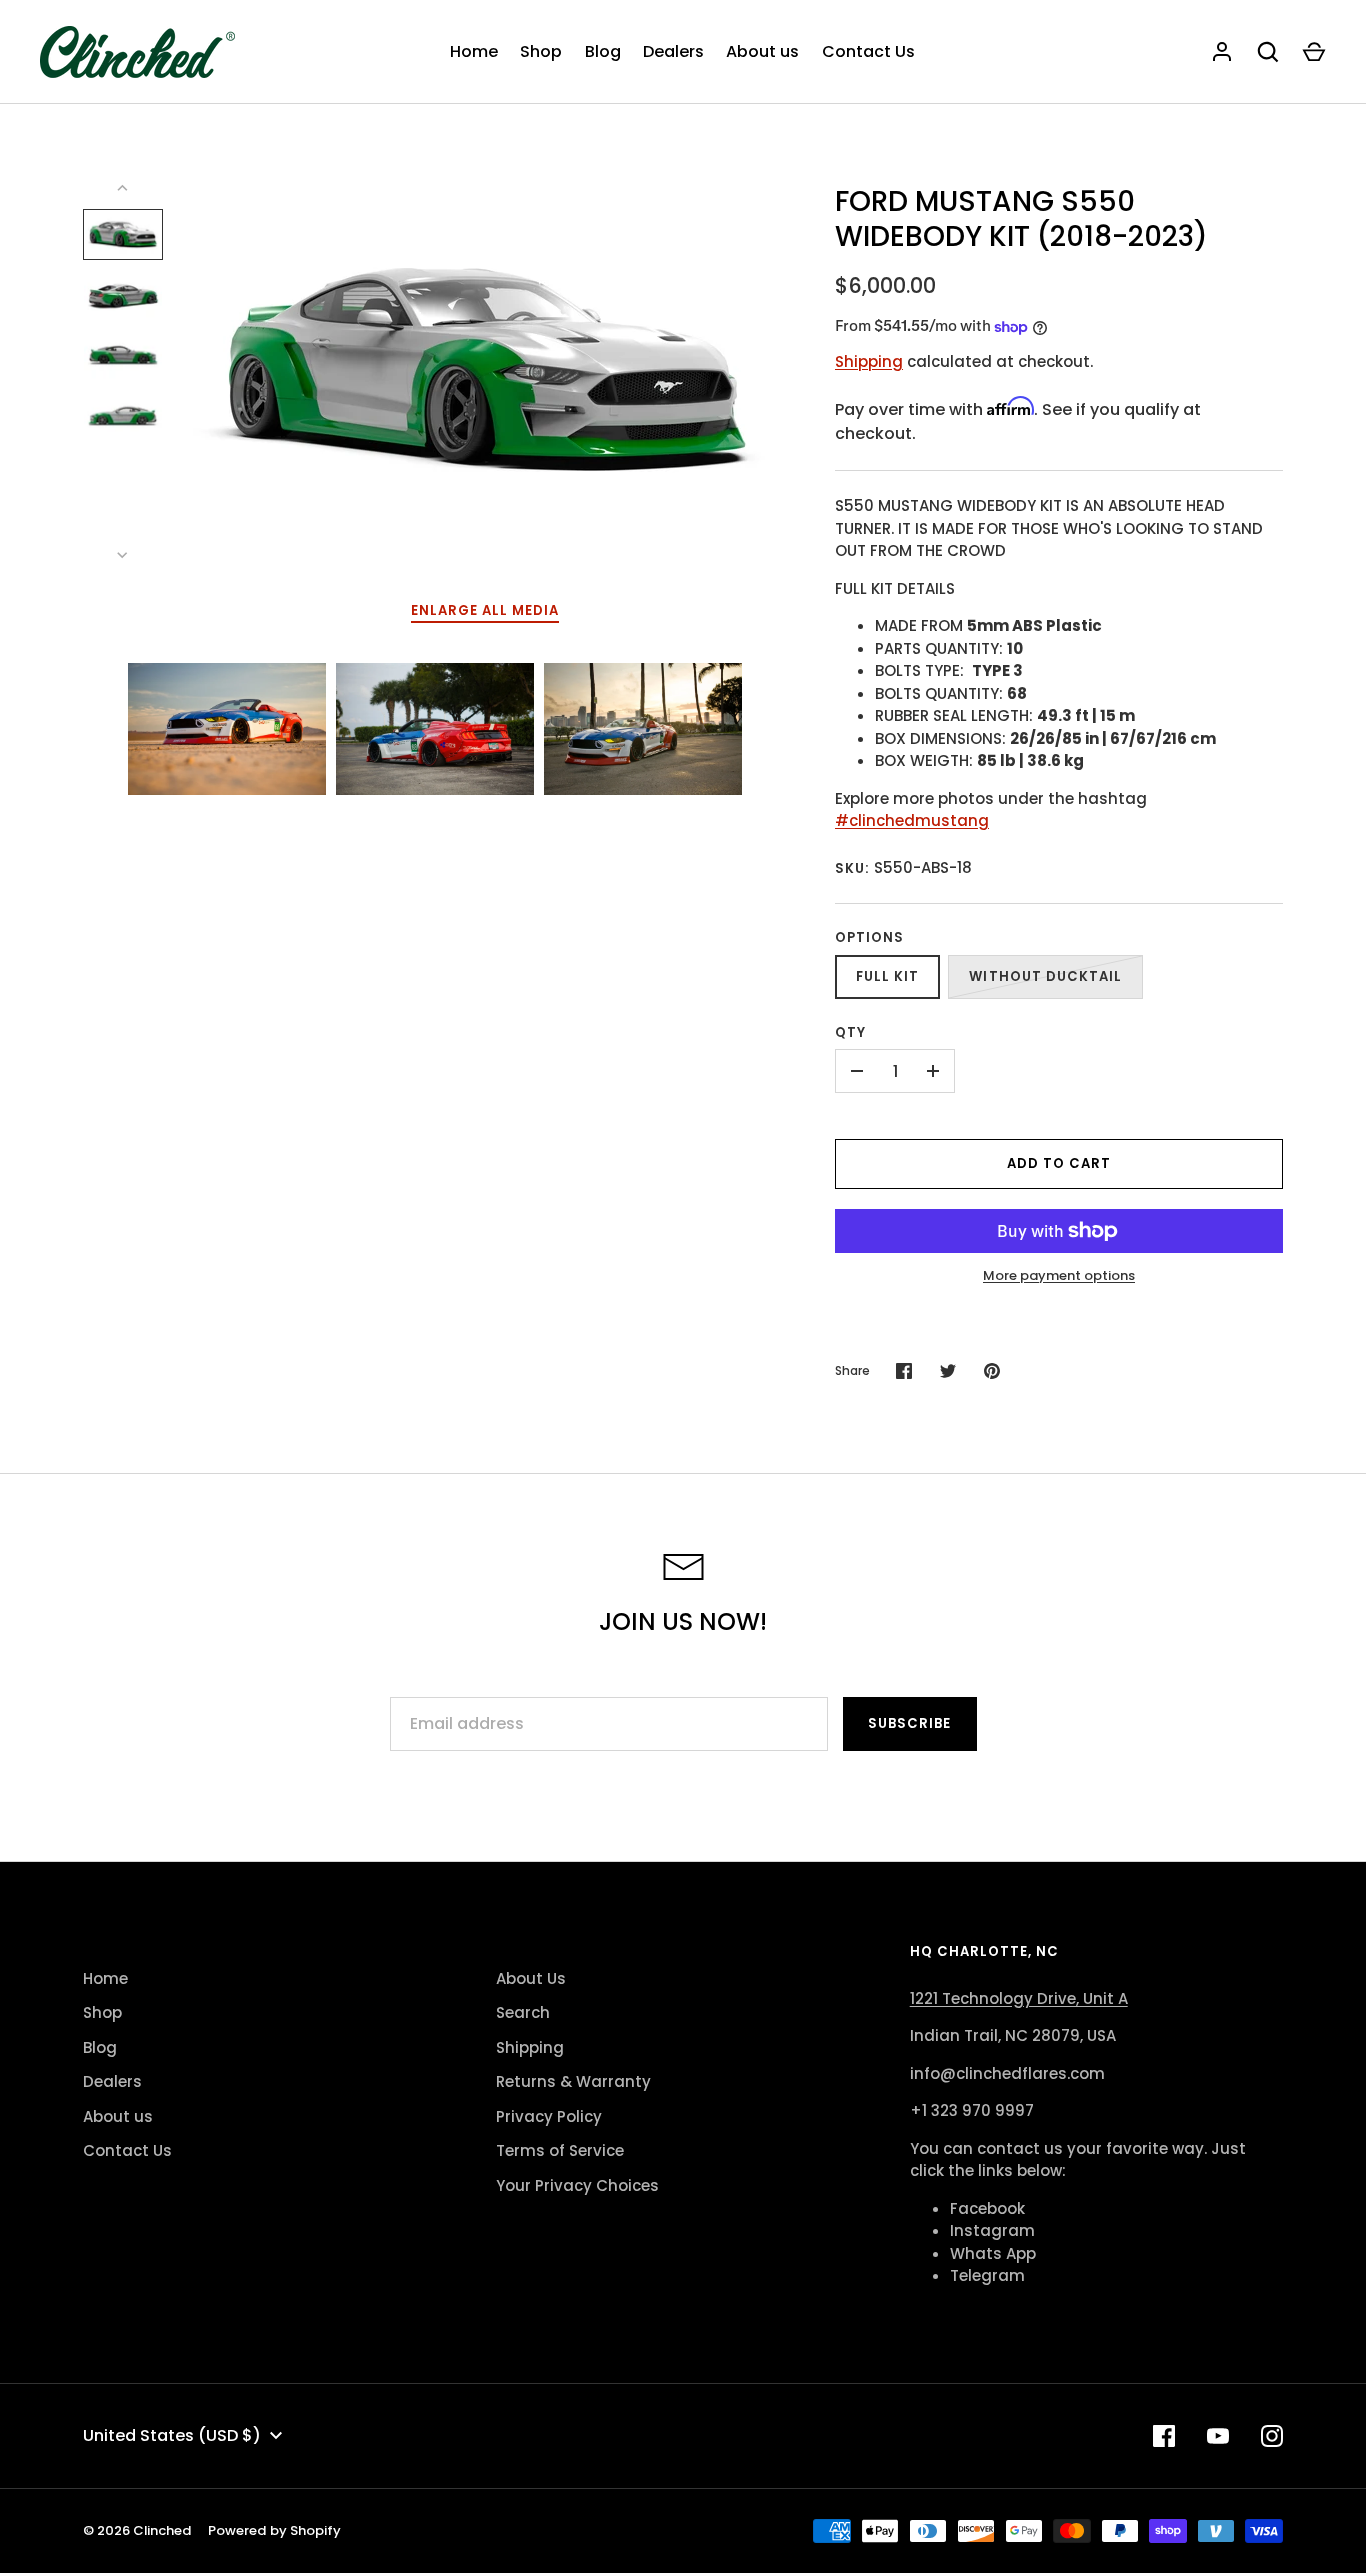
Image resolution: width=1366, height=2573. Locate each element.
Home (474, 51)
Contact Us (868, 51)
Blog (603, 51)
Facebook (987, 2208)
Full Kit (887, 976)
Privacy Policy (549, 2116)
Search (523, 2012)
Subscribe (909, 1723)
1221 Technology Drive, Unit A (1019, 1998)
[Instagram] (1272, 2436)
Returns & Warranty (573, 2081)
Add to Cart (1059, 1163)
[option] (227, 729)
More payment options (1059, 1275)
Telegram (987, 2275)
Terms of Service (560, 2150)
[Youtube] (1218, 2436)
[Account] (1222, 52)
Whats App (993, 2253)
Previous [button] (58, 729)
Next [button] (810, 729)
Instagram (992, 2230)
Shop (541, 51)
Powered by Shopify (274, 2530)
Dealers (673, 51)
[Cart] (1314, 52)
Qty (850, 1032)
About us (762, 51)
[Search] (1268, 52)
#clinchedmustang (912, 820)
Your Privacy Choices (577, 2185)
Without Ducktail (1045, 976)
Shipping (869, 361)
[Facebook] (1164, 2436)
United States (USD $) (172, 2435)
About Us (531, 1978)
